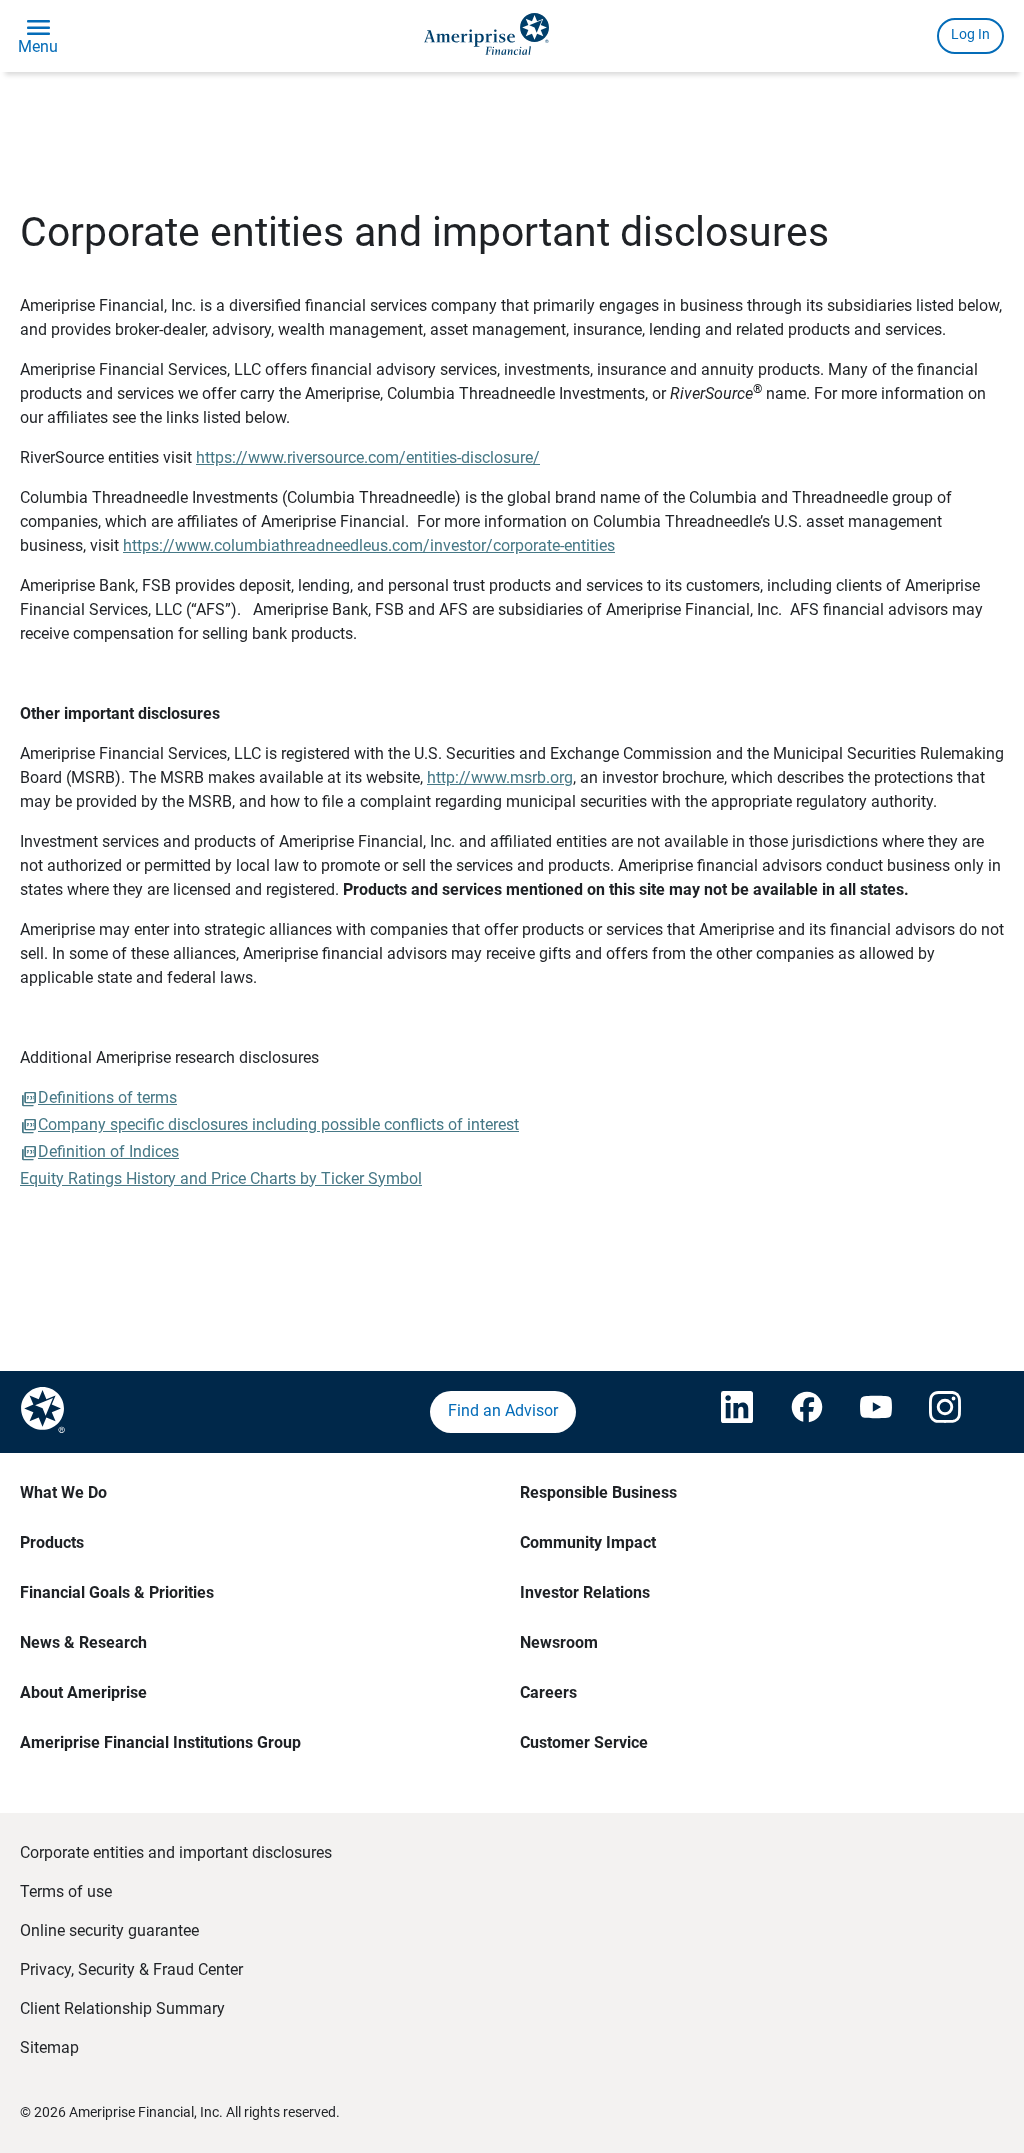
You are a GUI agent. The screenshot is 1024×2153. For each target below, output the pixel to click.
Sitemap (49, 2047)
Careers (548, 1692)
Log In (970, 34)
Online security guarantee (109, 1930)
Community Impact (588, 1542)
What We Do (63, 1492)
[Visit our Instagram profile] (944, 1412)
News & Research (83, 1642)
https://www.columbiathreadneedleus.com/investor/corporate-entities (369, 545)
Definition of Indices (108, 1151)
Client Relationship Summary (122, 2008)
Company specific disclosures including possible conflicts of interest (278, 1124)
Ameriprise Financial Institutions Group (160, 1742)
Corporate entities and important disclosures (176, 1852)
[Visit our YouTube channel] (875, 1412)
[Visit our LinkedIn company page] (736, 1412)
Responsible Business (598, 1492)
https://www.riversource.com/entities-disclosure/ (368, 457)
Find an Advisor (503, 1410)
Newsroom (559, 1642)
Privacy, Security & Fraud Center (131, 1969)
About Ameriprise (83, 1692)
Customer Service (584, 1742)
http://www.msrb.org (500, 777)
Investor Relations (585, 1592)
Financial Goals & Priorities (117, 1592)
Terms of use (66, 1891)
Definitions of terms (107, 1097)
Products (52, 1542)
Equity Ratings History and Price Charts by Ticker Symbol (221, 1178)
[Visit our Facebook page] (805, 1412)
